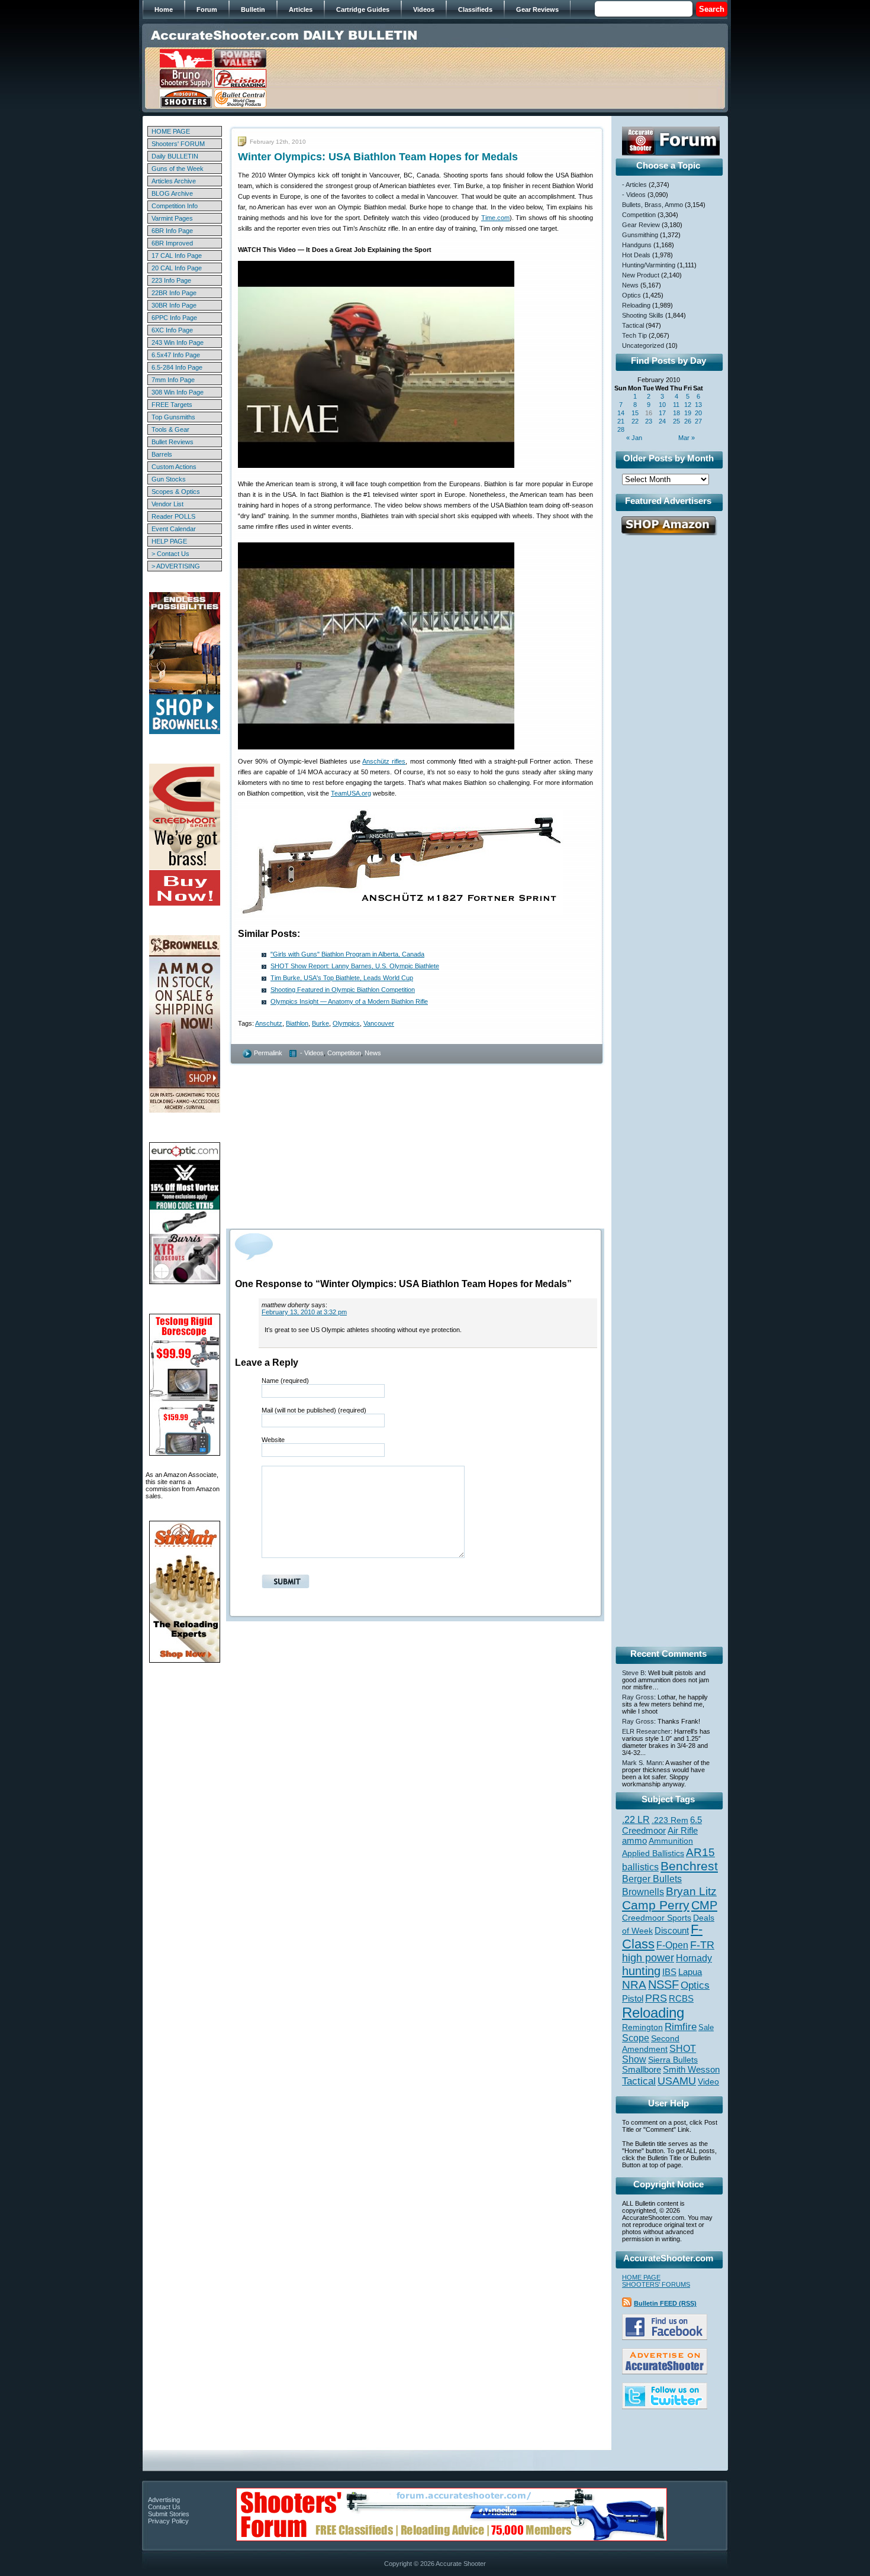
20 (698, 413)
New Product (641, 275)
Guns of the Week (178, 169)
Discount (672, 1931)
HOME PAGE (171, 131)
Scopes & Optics (176, 492)
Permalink (268, 1053)
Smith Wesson (691, 2070)
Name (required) (285, 1381)
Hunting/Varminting (649, 265)
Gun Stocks (169, 479)
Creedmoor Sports (657, 1918)
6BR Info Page (172, 231)
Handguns (637, 245)
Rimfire (681, 2027)
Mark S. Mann (642, 1763)
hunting (641, 1971)
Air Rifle (683, 1830)
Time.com (495, 218)
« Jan (634, 438)
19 (688, 413)
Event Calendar (174, 529)
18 (676, 413)
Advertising (164, 2500)
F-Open (672, 1945)
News (373, 1053)
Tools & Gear (170, 429)
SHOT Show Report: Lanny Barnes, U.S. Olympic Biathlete (355, 966)
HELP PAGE (169, 541)
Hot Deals (636, 255)
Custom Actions (174, 467)
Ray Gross (638, 1697)
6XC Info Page (172, 330)
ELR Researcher (646, 1731)
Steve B (633, 1673)
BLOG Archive (172, 193)
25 (676, 421)
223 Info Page (171, 280)
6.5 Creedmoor (662, 1825)
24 (662, 421)
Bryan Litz (691, 1891)
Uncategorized (643, 345)
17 (662, 413)
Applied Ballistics (653, 1853)
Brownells (643, 1892)
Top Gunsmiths (173, 417)
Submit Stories (169, 2514)
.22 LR (636, 1820)
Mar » (687, 438)
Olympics (346, 1023)
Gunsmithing (640, 235)
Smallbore (642, 2070)
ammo (634, 1841)
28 (621, 429)
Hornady (694, 1958)
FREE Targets (172, 405)
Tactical (633, 325)
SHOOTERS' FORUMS (656, 2284)
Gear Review (641, 225)
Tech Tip (634, 335)
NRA (634, 1985)
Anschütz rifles (384, 761)
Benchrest (689, 1866)
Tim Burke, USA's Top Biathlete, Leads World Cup (342, 978)
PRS (656, 1998)
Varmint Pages (172, 218)
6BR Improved (172, 243)
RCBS (681, 1999)
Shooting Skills (643, 315)
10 (662, 405)
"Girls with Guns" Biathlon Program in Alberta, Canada (347, 954)
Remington (642, 2027)
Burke (320, 1023)
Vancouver (379, 1023)
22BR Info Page (174, 293)
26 (688, 421)
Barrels (162, 454)
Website (273, 1440)
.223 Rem (670, 1820)
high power (648, 1958)
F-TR (702, 1945)
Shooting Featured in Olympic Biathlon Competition (343, 990)
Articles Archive (174, 181)
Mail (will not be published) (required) (314, 1410)
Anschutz (269, 1023)
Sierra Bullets (673, 2060)
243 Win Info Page (178, 342)
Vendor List (167, 504)
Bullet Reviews (173, 442)
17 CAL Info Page (177, 256)
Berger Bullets (652, 1879)
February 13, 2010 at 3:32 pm (304, 1312)
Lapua (690, 1972)
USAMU (677, 2081)
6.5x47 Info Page (176, 355)
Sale (706, 2027)
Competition (344, 1053)
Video (708, 2082)
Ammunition (671, 1841)
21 (621, 421)
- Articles (634, 185)
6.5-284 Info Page (177, 367)
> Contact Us (170, 554)
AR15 (700, 1852)
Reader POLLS (173, 516)
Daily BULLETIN (175, 156)
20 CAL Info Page (177, 268)
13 (698, 405)
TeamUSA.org (351, 793)
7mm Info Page (173, 380)
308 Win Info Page (178, 392)
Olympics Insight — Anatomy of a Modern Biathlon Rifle (349, 1001)
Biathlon (297, 1023)
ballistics (640, 1867)
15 (635, 413)
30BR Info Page (174, 305)
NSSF (663, 1984)
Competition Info (175, 206)
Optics (631, 295)
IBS (669, 1972)
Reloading (636, 305)
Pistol (633, 1998)
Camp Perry (656, 1905)
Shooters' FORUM (178, 144)
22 (635, 421)
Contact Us (164, 2507)
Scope (636, 2038)
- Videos (312, 1053)
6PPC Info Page (174, 318)
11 (676, 405)
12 (688, 405)
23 (649, 421)
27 (698, 421)
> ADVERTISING (176, 566)
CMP (704, 1905)
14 (621, 413)
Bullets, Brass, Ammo (652, 205)
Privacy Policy (168, 2521)
